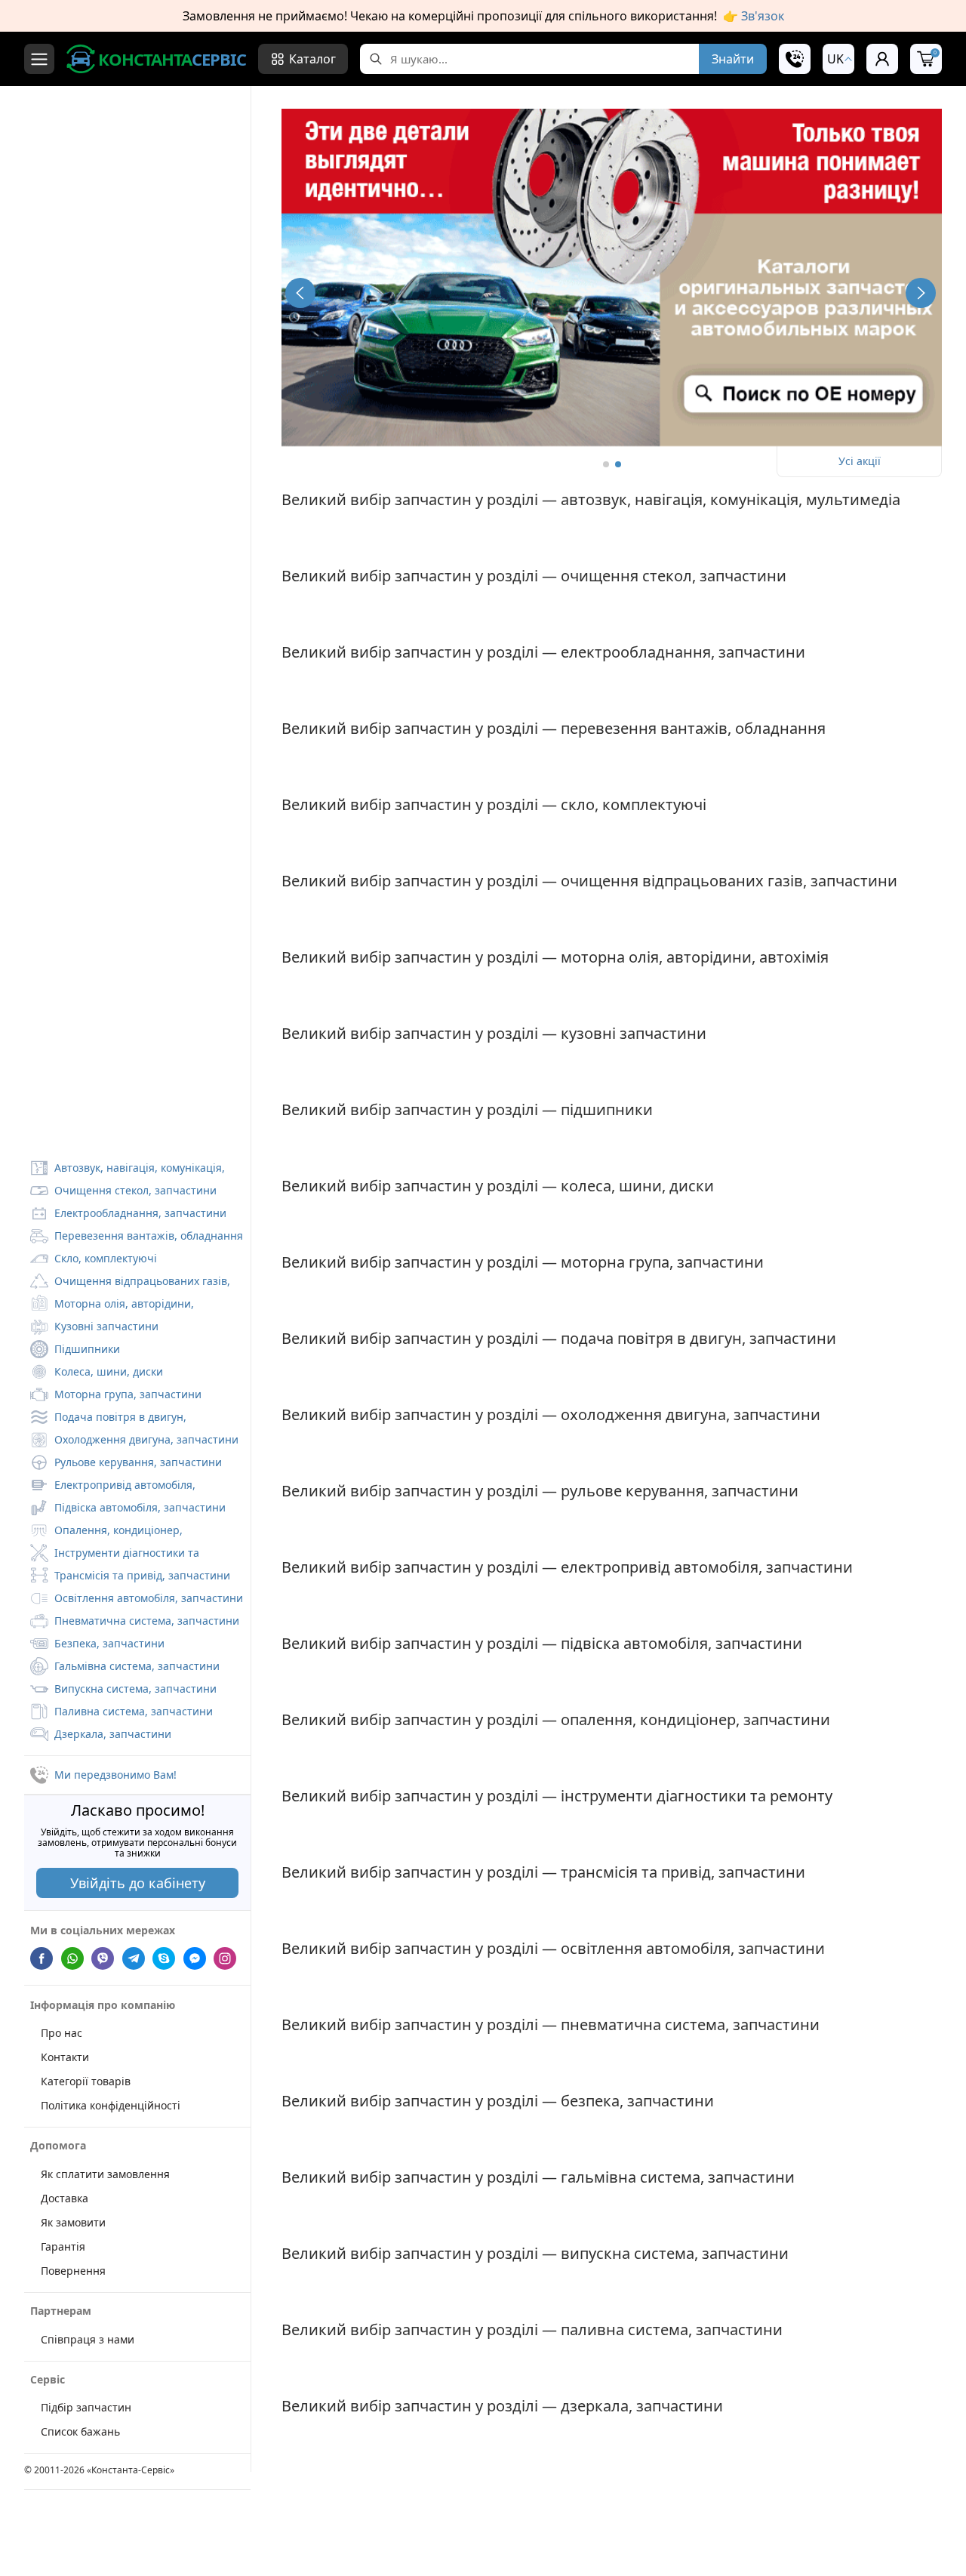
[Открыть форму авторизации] (882, 59)
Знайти (733, 59)
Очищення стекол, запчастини (135, 1190)
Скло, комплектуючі (106, 1258)
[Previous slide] (300, 293)
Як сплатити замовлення (105, 2174)
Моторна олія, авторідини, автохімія (112, 1305)
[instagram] (225, 1957)
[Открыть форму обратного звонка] (795, 59)
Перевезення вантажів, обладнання (149, 1236)
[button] (838, 59)
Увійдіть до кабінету (138, 1883)
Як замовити (73, 2222)
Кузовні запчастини (106, 1326)
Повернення (73, 2271)
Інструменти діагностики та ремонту (115, 1555)
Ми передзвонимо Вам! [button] (115, 1775)
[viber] (103, 1957)
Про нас (62, 2033)
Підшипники (87, 1349)
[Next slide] (921, 293)
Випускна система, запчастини (135, 1689)
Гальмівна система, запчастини (137, 1666)
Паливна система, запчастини (134, 1711)
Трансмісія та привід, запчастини (142, 1575)
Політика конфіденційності (111, 2105)
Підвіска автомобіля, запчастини (140, 1507)
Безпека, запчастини (109, 1643)
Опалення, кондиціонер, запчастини (106, 1532)
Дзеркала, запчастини (113, 1734)
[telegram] (134, 1957)
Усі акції (860, 461)
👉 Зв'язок (754, 16)
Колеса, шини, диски (109, 1371)
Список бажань (80, 2431)
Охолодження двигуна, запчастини (146, 1439)
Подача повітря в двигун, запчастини (108, 1419)
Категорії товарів (86, 2081)
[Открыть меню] (39, 59)
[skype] (164, 1957)
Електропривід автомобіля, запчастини (113, 1487)
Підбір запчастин (86, 2407)
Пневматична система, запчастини (147, 1621)
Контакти (65, 2057)
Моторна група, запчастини (128, 1394)
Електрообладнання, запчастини (140, 1213)
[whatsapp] (72, 1957)
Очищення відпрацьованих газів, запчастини (130, 1283)
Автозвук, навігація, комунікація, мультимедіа (128, 1169)
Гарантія (63, 2246)
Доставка (65, 2198)
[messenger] (195, 1957)
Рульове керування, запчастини (138, 1462)
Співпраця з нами (88, 2339)
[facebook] (42, 1957)
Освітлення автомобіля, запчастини (149, 1598)
